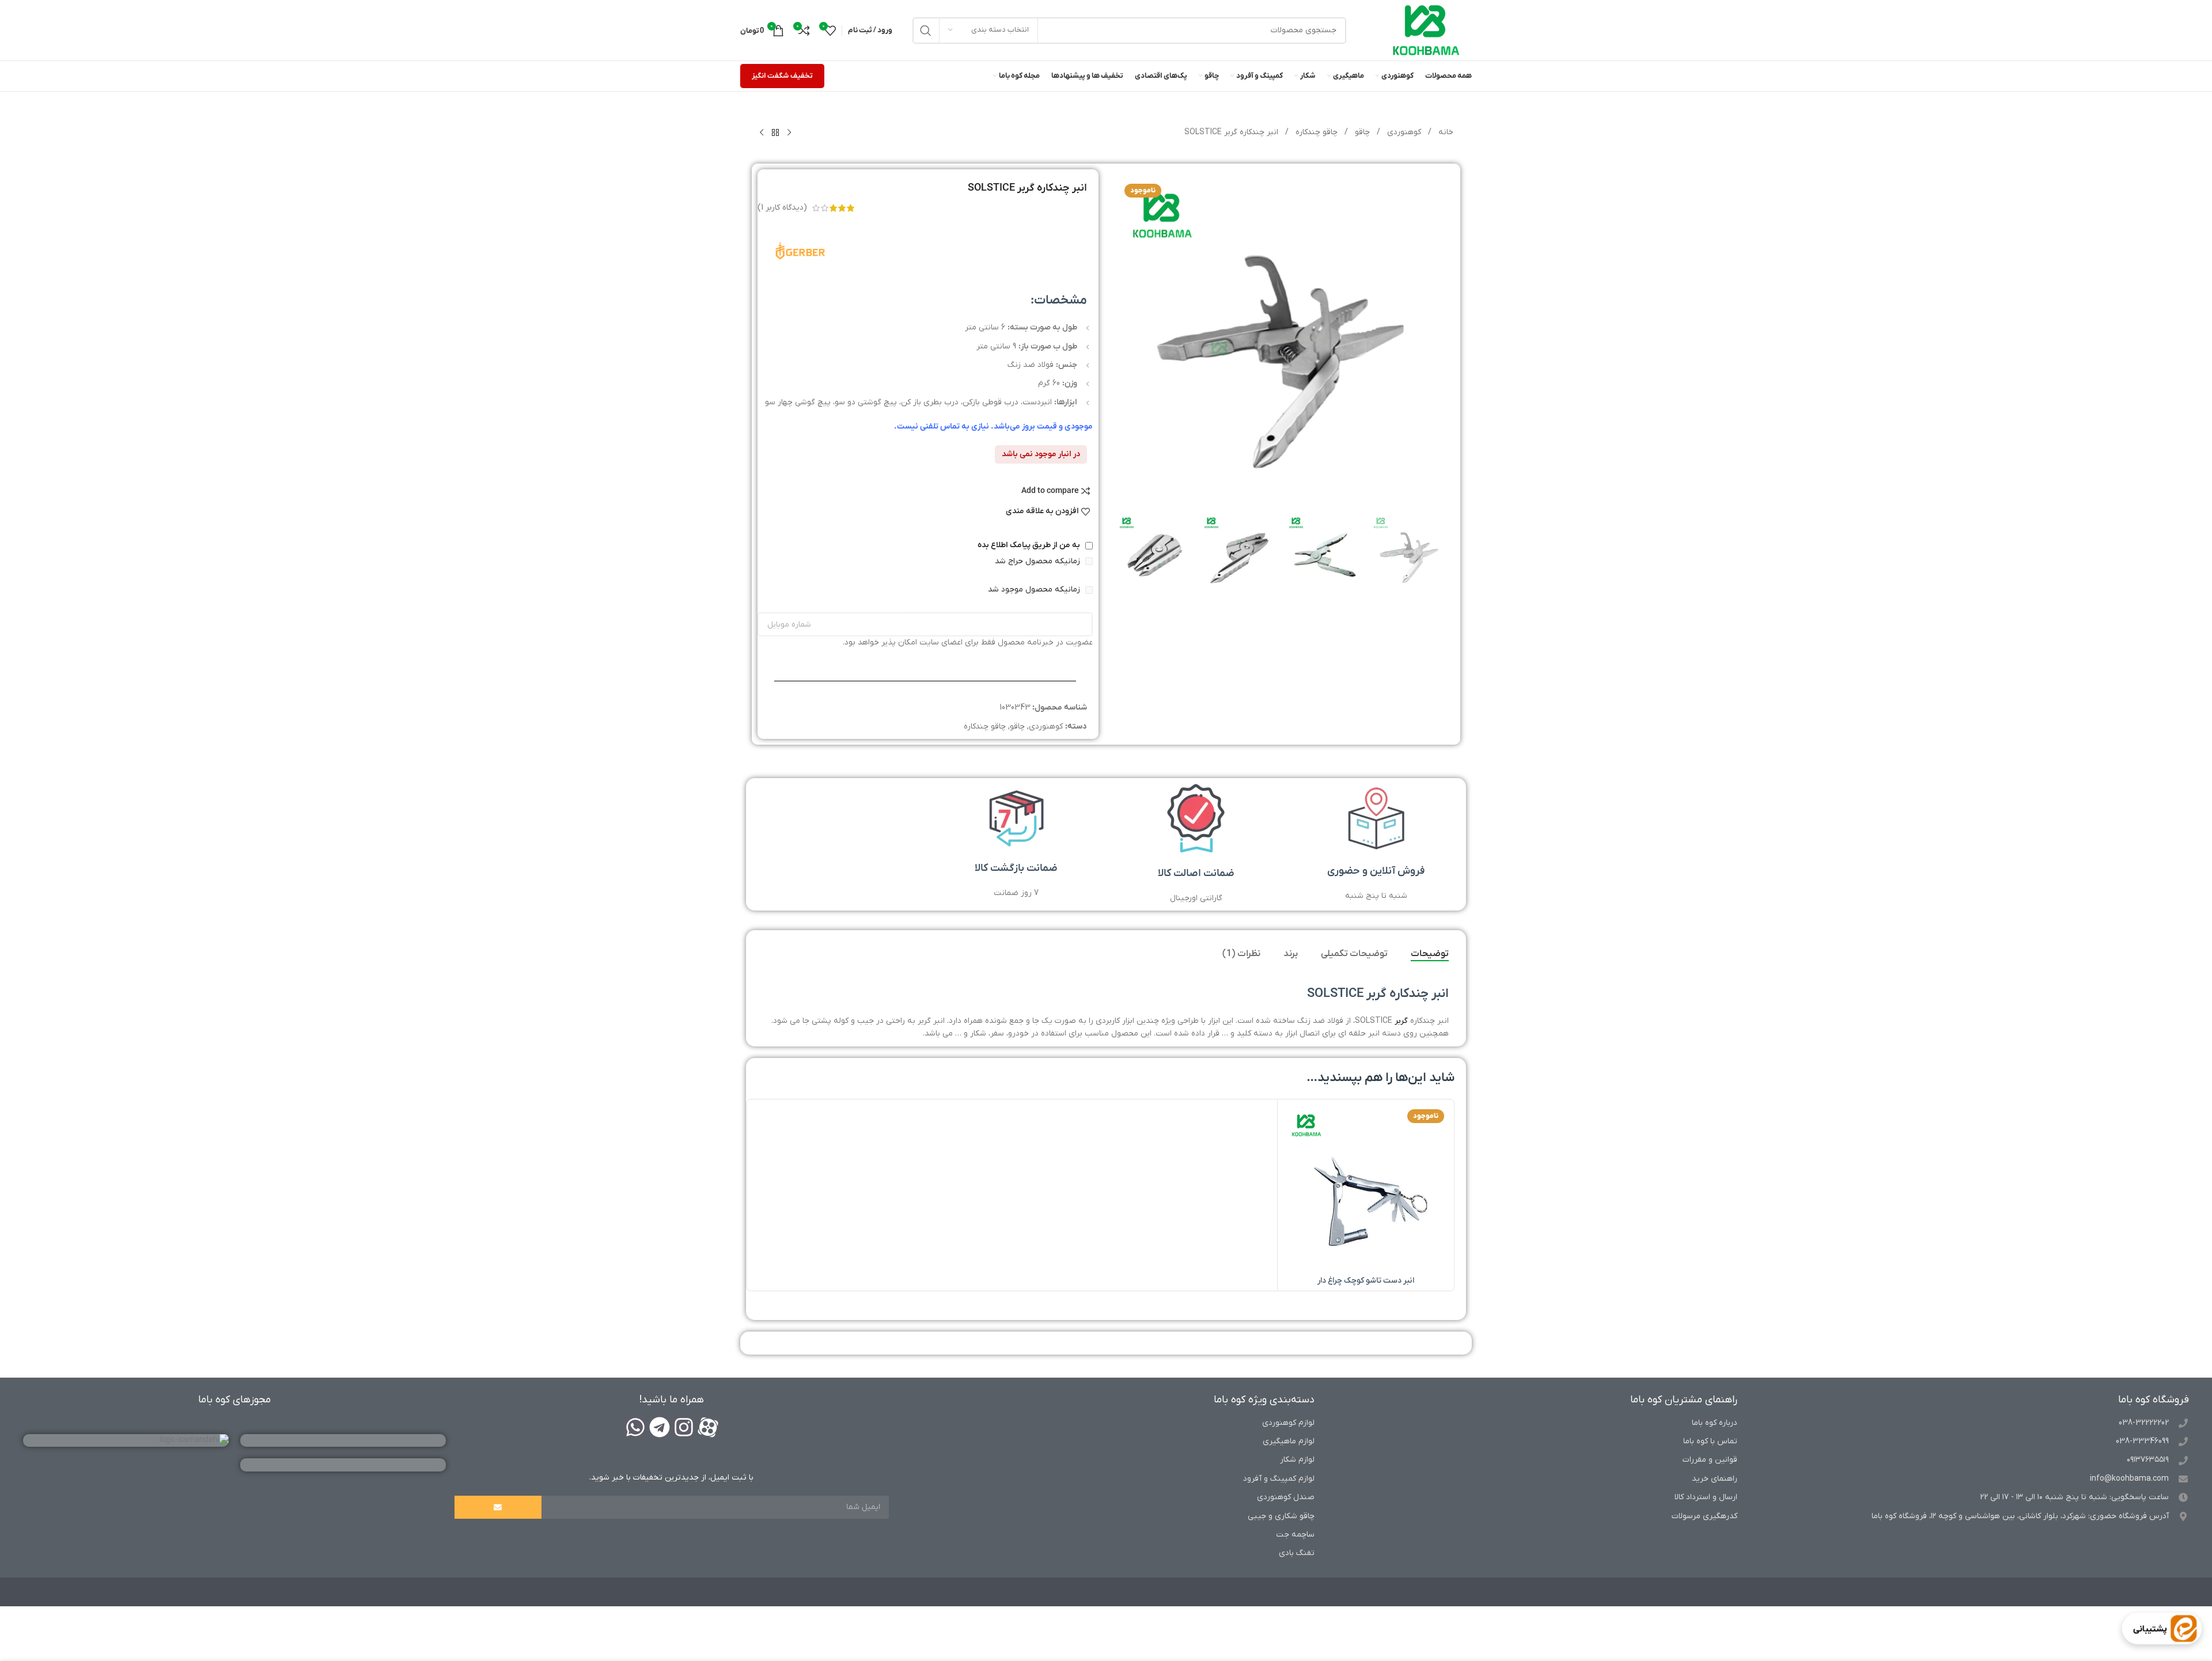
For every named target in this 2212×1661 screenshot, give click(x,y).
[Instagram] (684, 1427)
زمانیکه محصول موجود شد (1035, 589)
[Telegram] (660, 1427)
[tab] (1430, 954)
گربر (1401, 1021)
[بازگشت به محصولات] (775, 133)
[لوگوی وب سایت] (1426, 30)
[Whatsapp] (635, 1427)
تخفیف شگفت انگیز (782, 76)
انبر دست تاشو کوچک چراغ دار (1366, 1281)
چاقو (1361, 132)
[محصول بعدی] (762, 133)
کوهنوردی (1403, 132)
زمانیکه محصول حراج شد (1039, 561)
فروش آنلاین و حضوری (1376, 871)
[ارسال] (498, 1507)
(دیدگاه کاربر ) (782, 208)
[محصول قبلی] (789, 133)
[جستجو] (926, 31)
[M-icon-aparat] (708, 1427)
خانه (1445, 132)
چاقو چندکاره (1315, 132)
